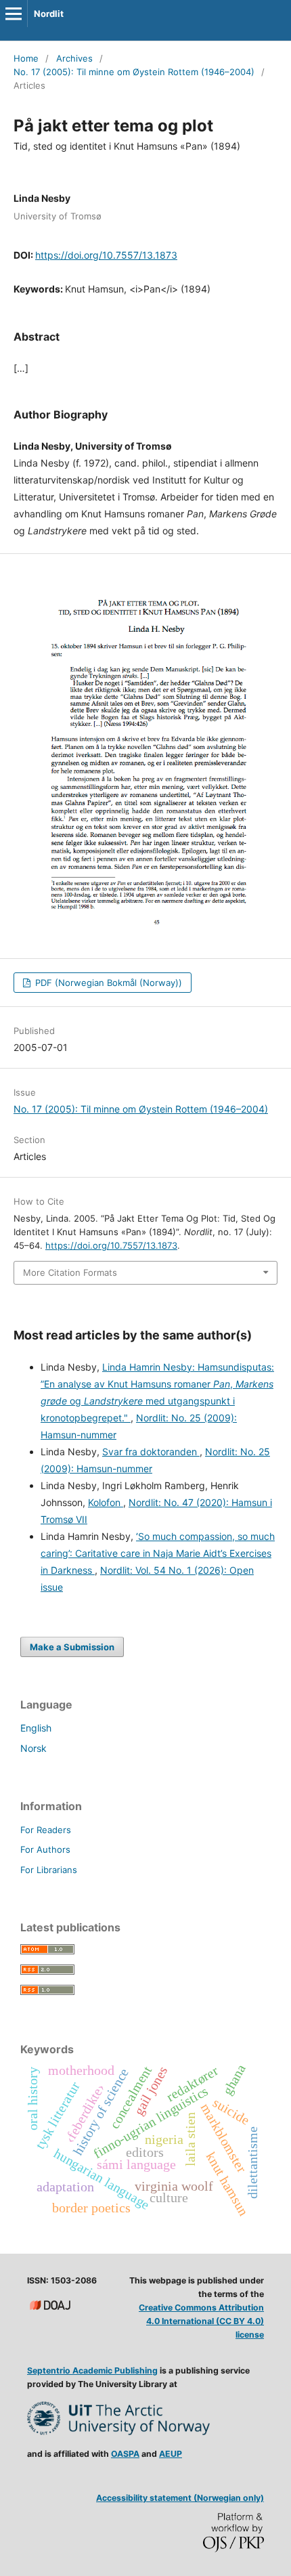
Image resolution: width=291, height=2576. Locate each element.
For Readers (46, 1830)
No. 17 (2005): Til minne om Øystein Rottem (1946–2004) (134, 72)
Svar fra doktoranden (151, 1452)
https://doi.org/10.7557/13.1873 (106, 255)
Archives (74, 58)
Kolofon (106, 1502)
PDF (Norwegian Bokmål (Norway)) (107, 983)
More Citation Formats (70, 1272)
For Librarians (49, 1870)
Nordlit (49, 14)
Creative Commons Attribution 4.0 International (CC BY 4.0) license (201, 2321)
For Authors (45, 1849)
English (36, 1728)
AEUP (171, 2454)
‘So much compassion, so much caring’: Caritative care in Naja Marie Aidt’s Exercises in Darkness (158, 1553)
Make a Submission (72, 1647)
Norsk (33, 1748)
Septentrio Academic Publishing (92, 2370)
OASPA (125, 2454)
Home (26, 58)
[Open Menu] (14, 14)
